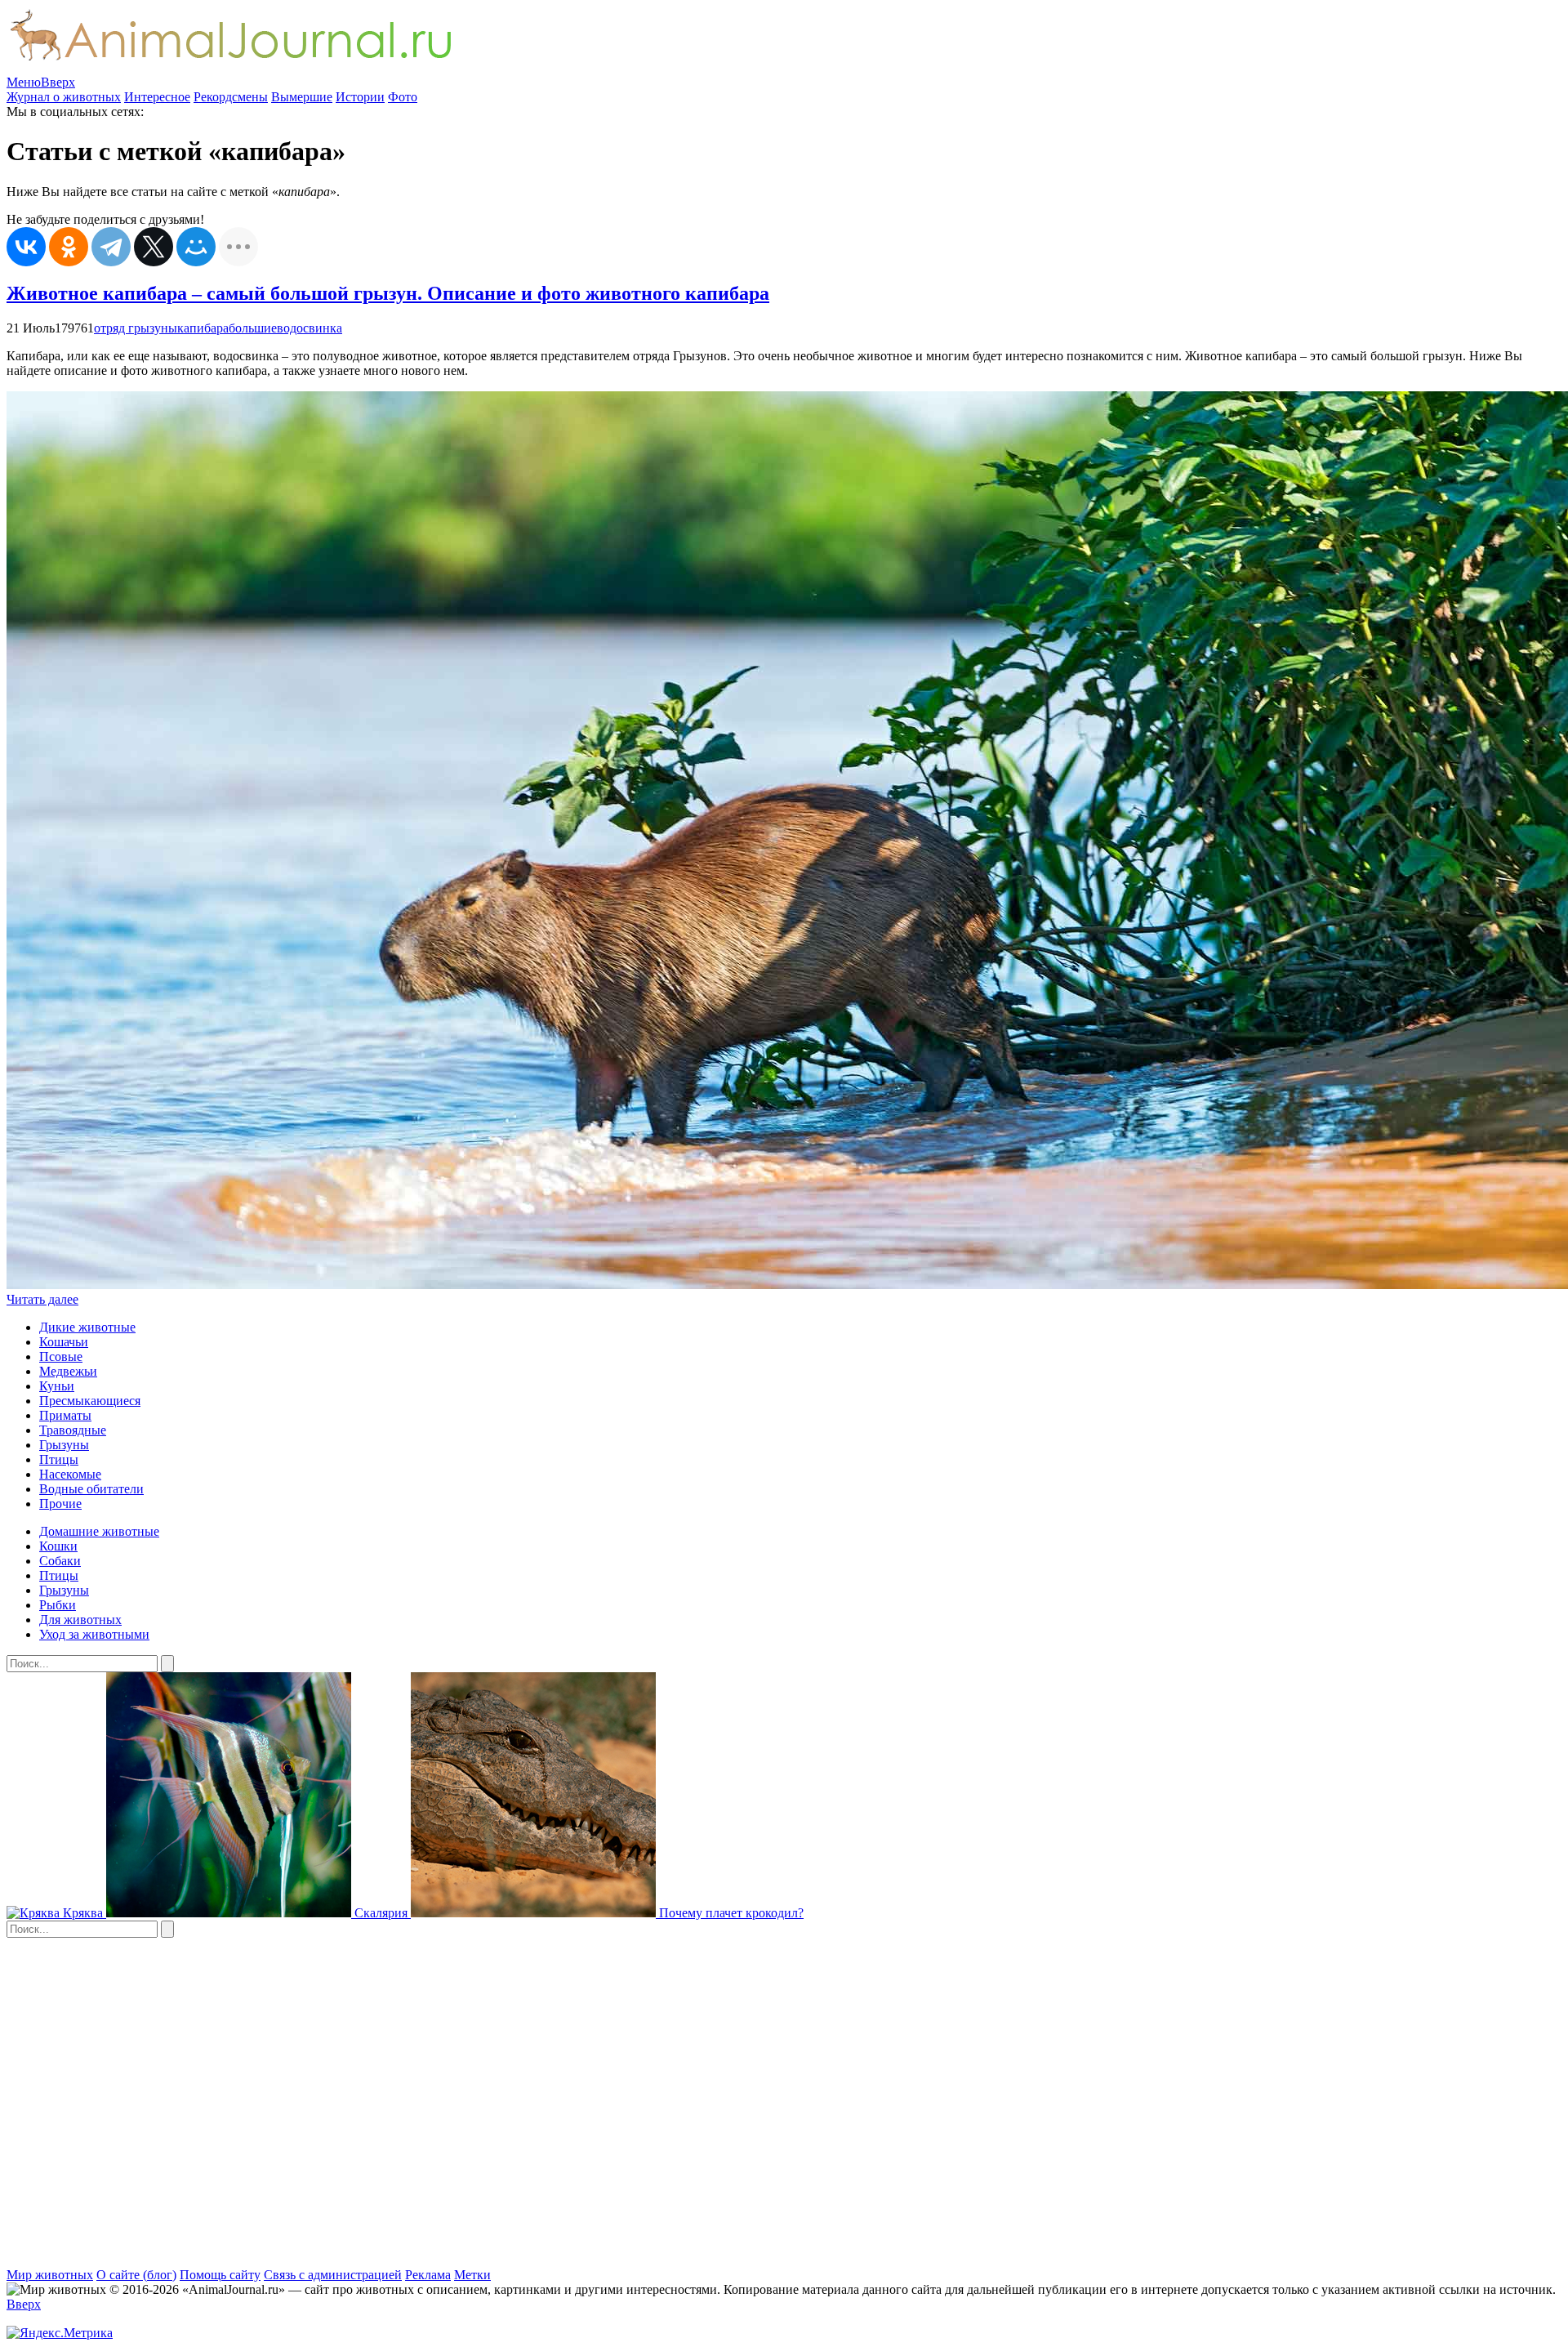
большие (253, 328)
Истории (360, 97)
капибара (203, 328)
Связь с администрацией (333, 2275)
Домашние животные (99, 1531)
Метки (472, 2275)
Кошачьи (64, 1342)
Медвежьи (68, 1371)
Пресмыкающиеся (90, 1401)
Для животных (80, 1620)
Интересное (157, 97)
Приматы (65, 1415)
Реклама (428, 2275)
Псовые (61, 1356)
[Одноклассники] (69, 247)
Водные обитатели (91, 1489)
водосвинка (310, 328)
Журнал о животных (64, 97)
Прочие (60, 1504)
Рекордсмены (231, 97)
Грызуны (64, 1445)
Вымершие (302, 97)
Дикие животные (87, 1327)
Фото (403, 97)
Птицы (59, 1459)
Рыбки (58, 1605)
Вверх (58, 82)
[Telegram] (111, 247)
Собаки (60, 1561)
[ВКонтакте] (26, 247)
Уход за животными (94, 1634)
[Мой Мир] (196, 247)
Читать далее (42, 1299)
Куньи (57, 1386)
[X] (154, 247)
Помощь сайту (220, 2275)
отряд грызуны (136, 328)
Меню (24, 82)
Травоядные (73, 1430)
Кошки (58, 1546)
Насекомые (70, 1474)
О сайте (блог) (136, 2275)
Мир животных (50, 2275)
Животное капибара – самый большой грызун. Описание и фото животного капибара (388, 293)
